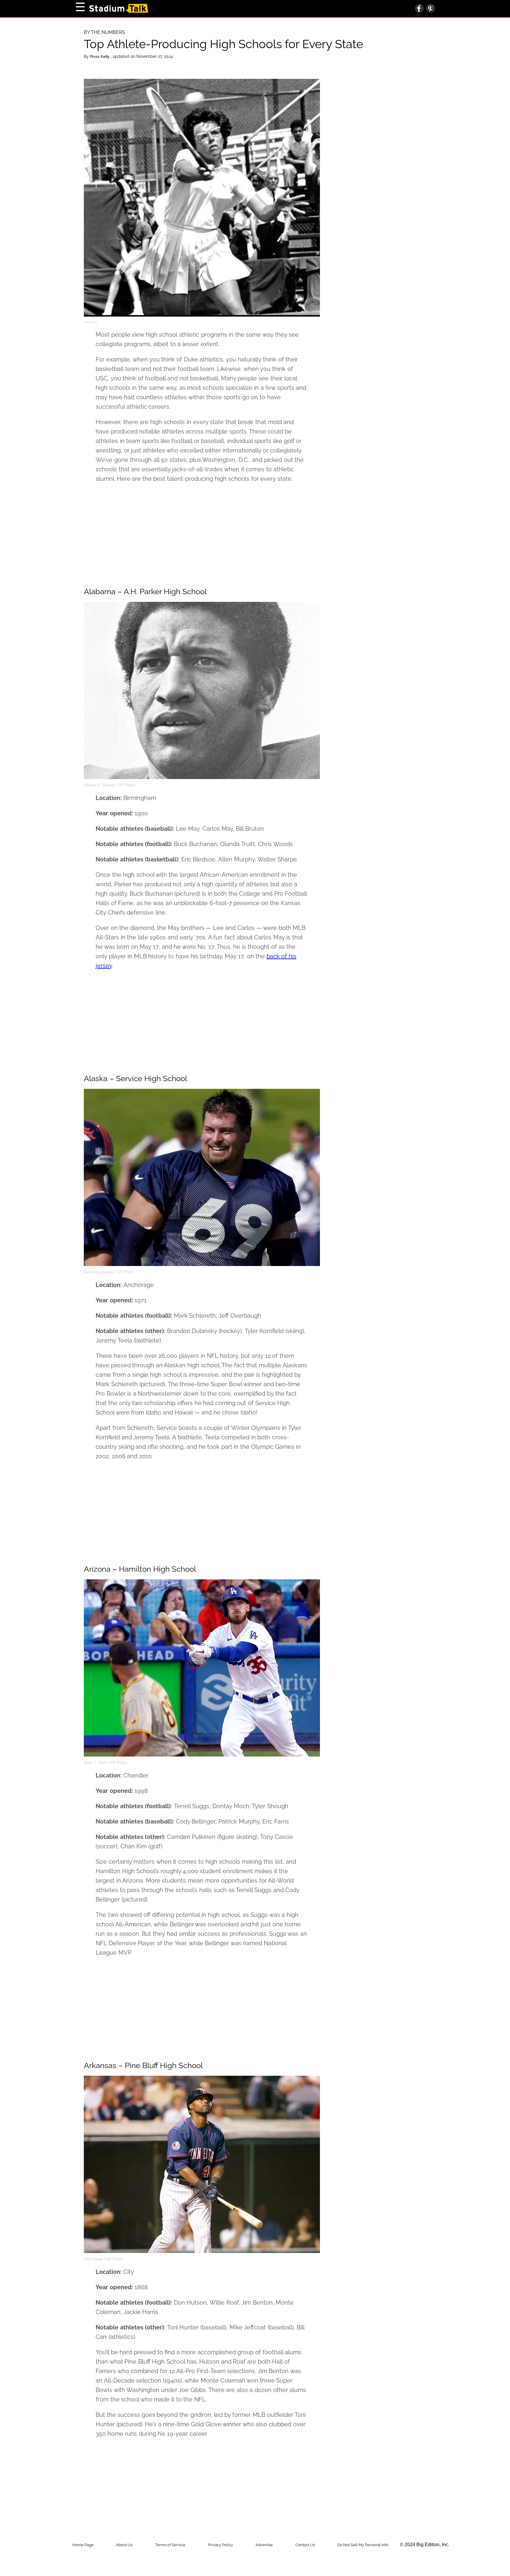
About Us (124, 2545)
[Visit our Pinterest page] (429, 9)
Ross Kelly (100, 56)
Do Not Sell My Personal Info (363, 2545)
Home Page (83, 2545)
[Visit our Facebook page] (419, 9)
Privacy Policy (220, 2545)
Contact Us (305, 2545)
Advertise (264, 2545)
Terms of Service (170, 2545)
